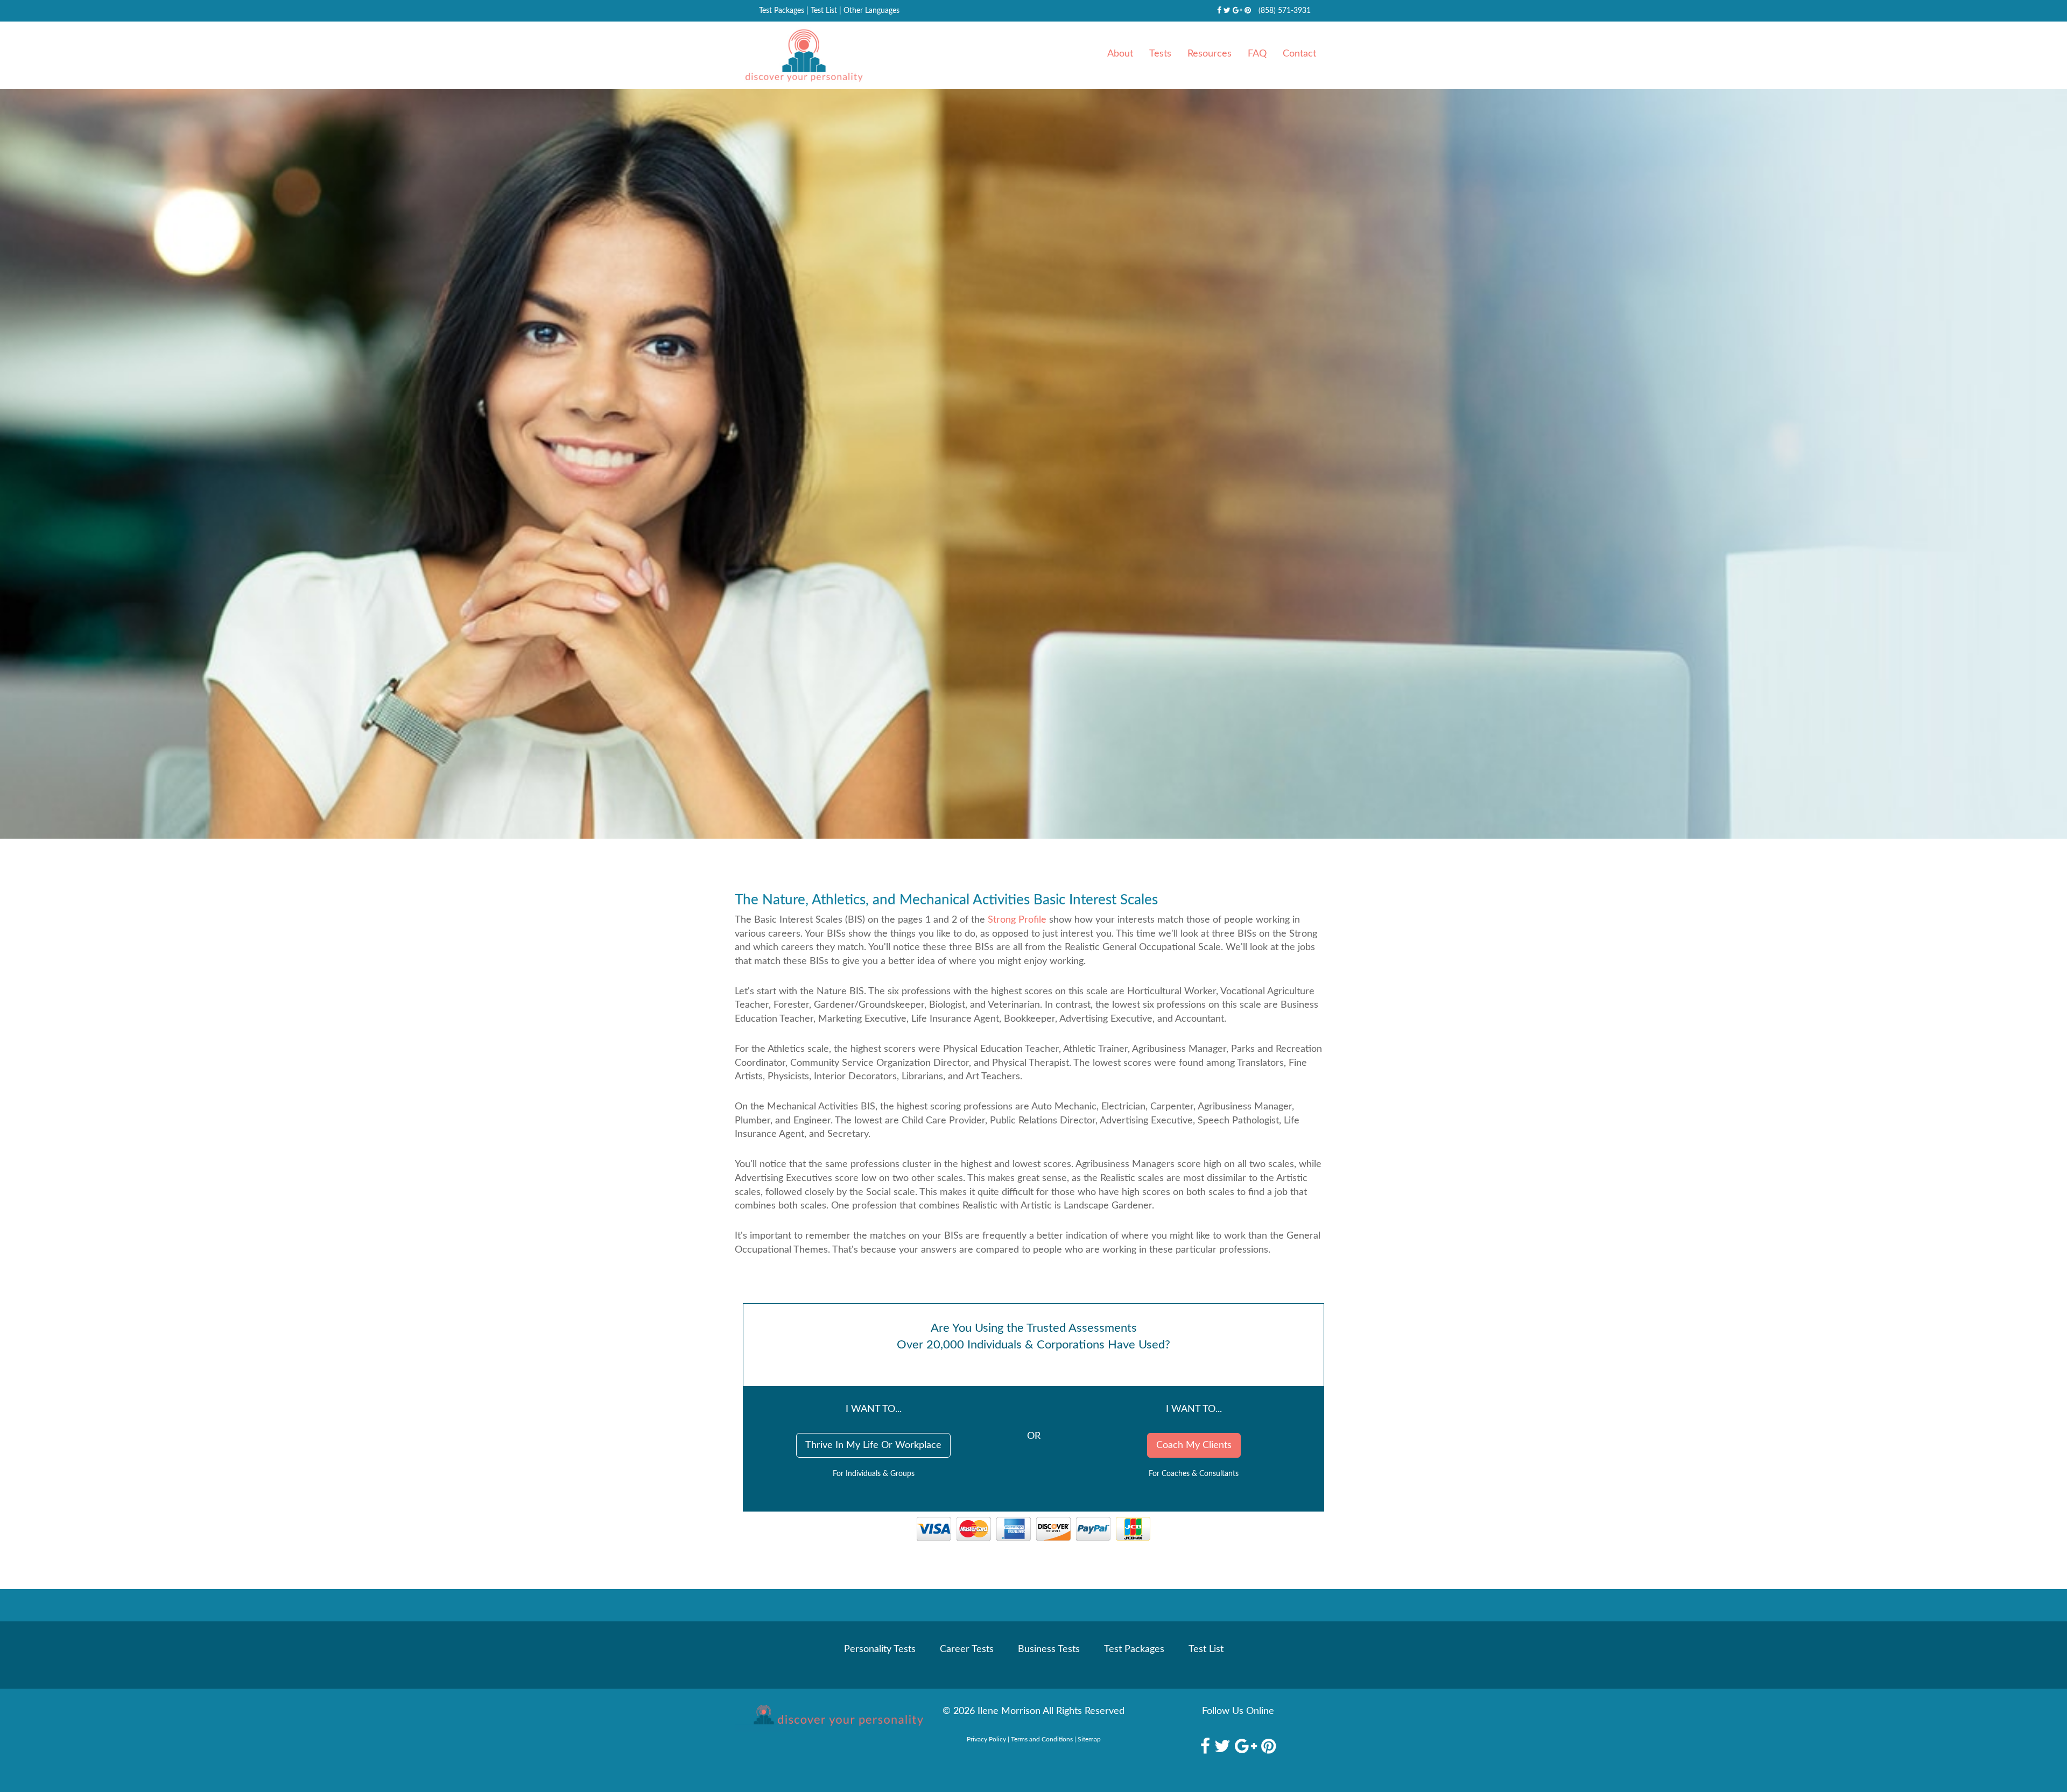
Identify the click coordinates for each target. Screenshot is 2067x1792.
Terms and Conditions (1042, 1739)
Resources (1210, 54)
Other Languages (871, 11)
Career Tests (967, 1649)
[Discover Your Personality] (829, 1718)
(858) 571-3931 (1285, 11)
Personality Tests (880, 1649)
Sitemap (1089, 1739)
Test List (824, 11)
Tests (1160, 54)
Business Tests (1049, 1649)
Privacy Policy (986, 1739)
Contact (1299, 54)
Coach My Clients (1194, 1445)
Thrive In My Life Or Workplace (873, 1445)
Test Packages (782, 11)
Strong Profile (1017, 920)
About (1120, 54)
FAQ (1257, 54)
